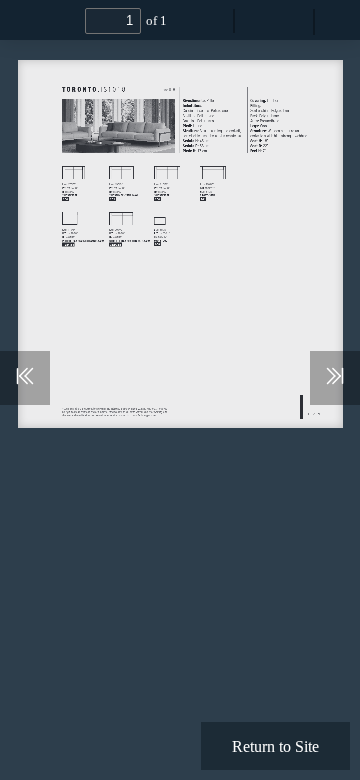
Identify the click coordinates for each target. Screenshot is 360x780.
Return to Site (275, 745)
